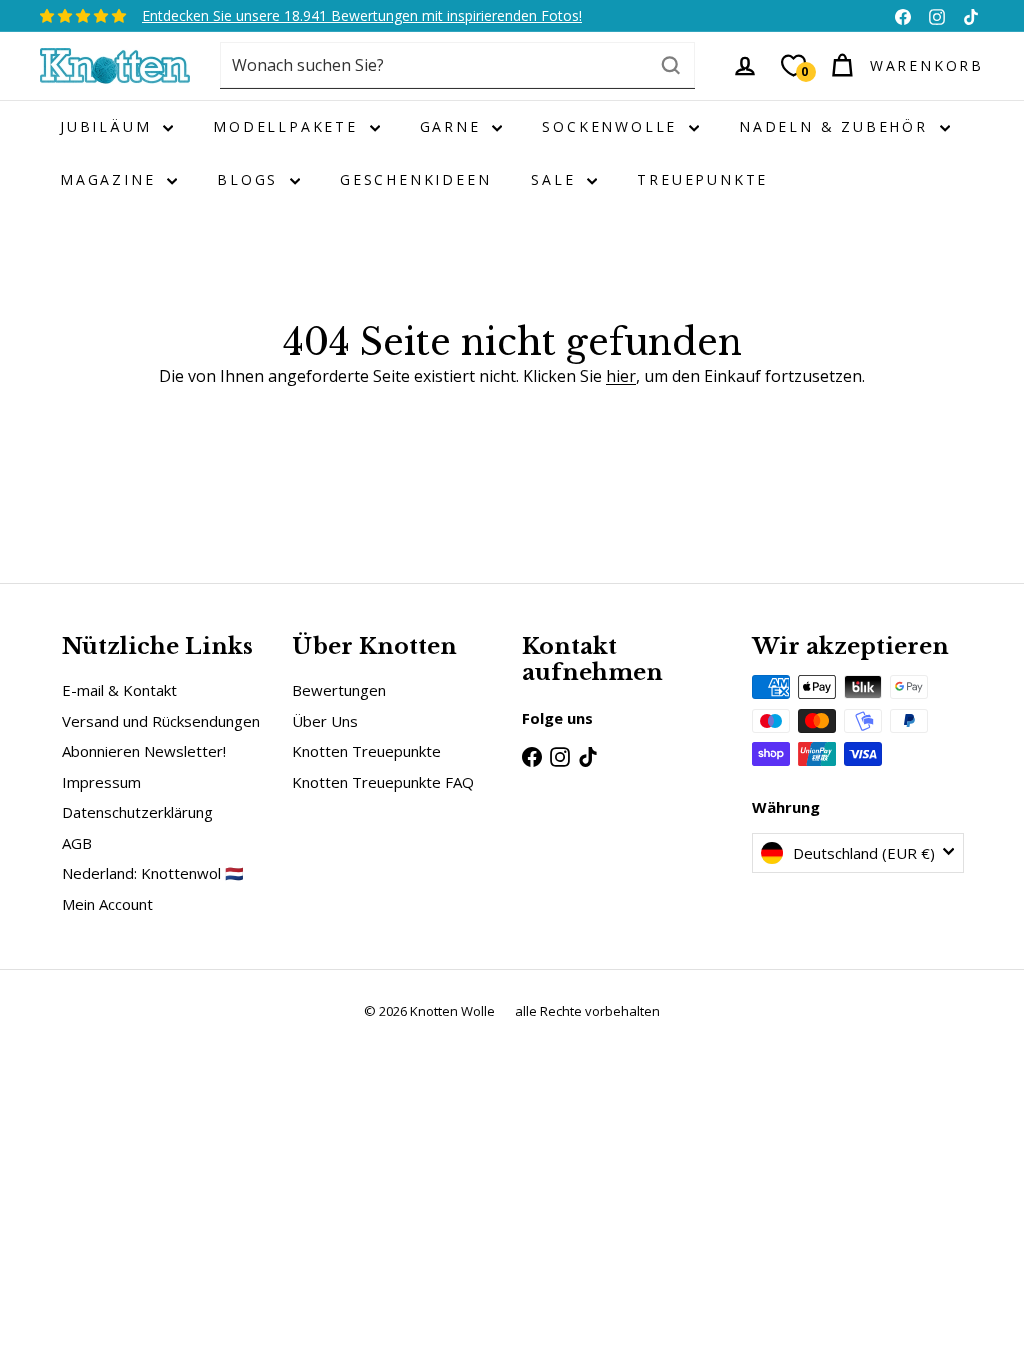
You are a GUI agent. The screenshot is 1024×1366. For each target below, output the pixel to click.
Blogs (251, 179)
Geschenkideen (415, 179)
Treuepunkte (702, 179)
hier (621, 376)
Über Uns (325, 721)
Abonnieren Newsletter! (144, 751)
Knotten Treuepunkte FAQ (383, 782)
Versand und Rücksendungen (161, 721)
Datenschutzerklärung (137, 812)
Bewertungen (339, 690)
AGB (77, 843)
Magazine (111, 179)
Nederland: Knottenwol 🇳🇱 (153, 873)
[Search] (671, 65)
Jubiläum (109, 126)
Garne (454, 126)
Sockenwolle (613, 126)
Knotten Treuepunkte (366, 751)
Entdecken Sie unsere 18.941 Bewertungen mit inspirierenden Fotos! (362, 15)
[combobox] (457, 65)
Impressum (101, 782)
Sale (556, 179)
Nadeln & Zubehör (837, 126)
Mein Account (107, 904)
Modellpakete (288, 126)
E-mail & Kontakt (119, 690)
